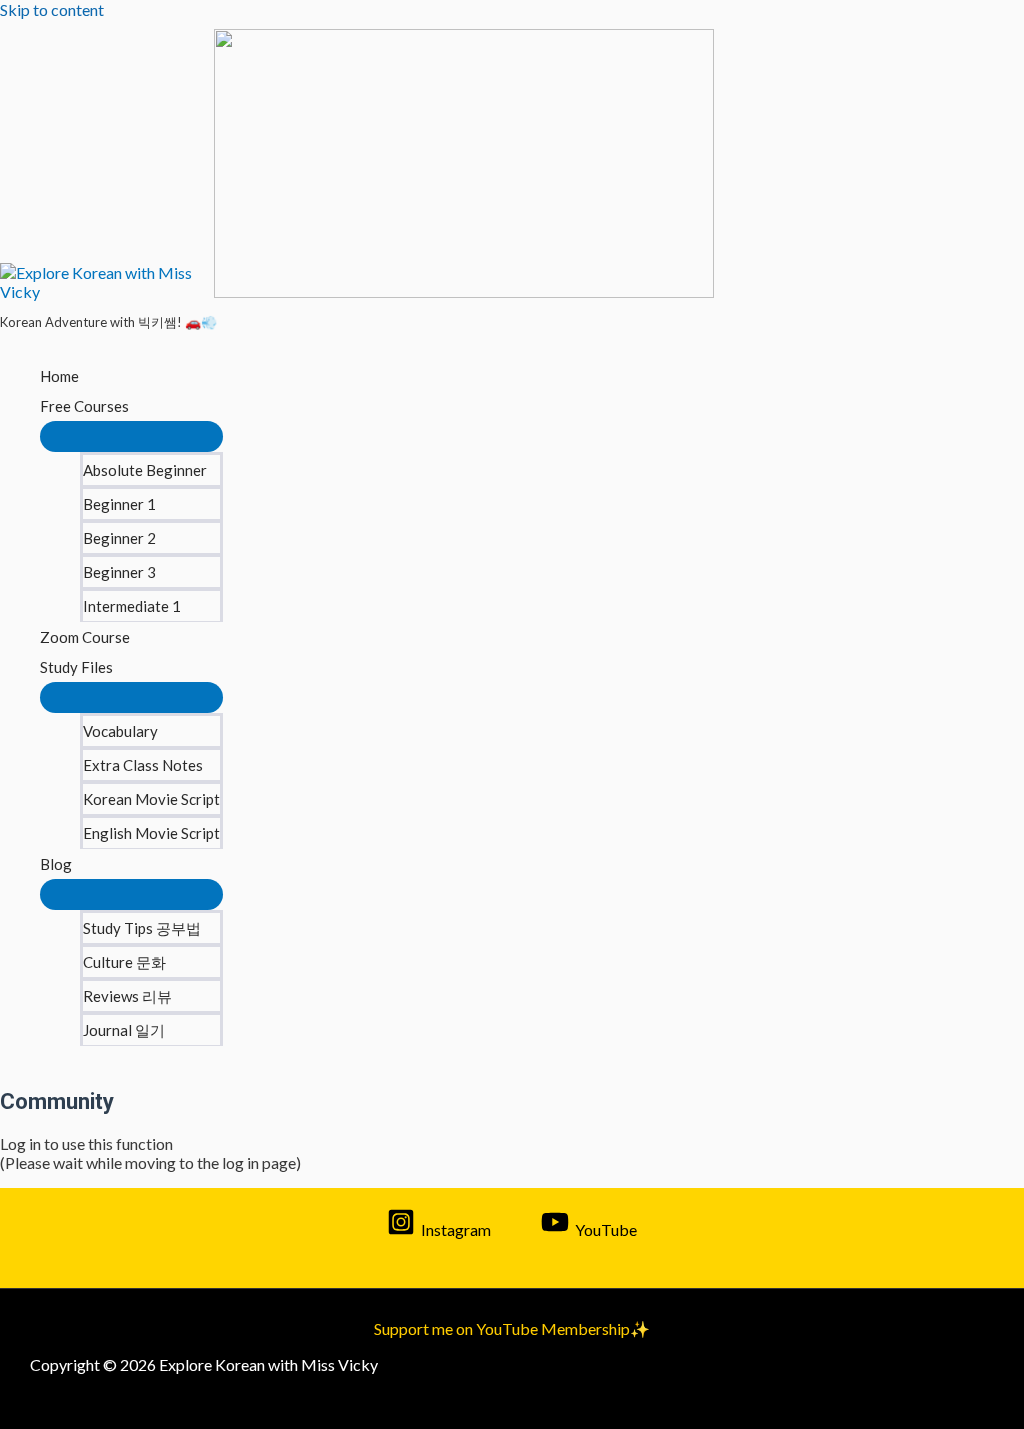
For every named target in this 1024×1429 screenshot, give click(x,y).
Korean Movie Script (151, 799)
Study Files (76, 667)
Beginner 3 (119, 572)
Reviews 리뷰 (127, 996)
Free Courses (84, 406)
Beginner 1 (119, 504)
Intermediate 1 (132, 606)
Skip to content (52, 9)
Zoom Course (85, 637)
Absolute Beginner (145, 470)
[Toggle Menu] (131, 436)
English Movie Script (151, 833)
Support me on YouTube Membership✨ (512, 1328)
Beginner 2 (119, 538)
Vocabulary (120, 731)
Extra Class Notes (143, 765)
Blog (56, 864)
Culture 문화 (124, 962)
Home (59, 376)
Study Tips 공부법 (142, 928)
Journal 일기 (124, 1030)
